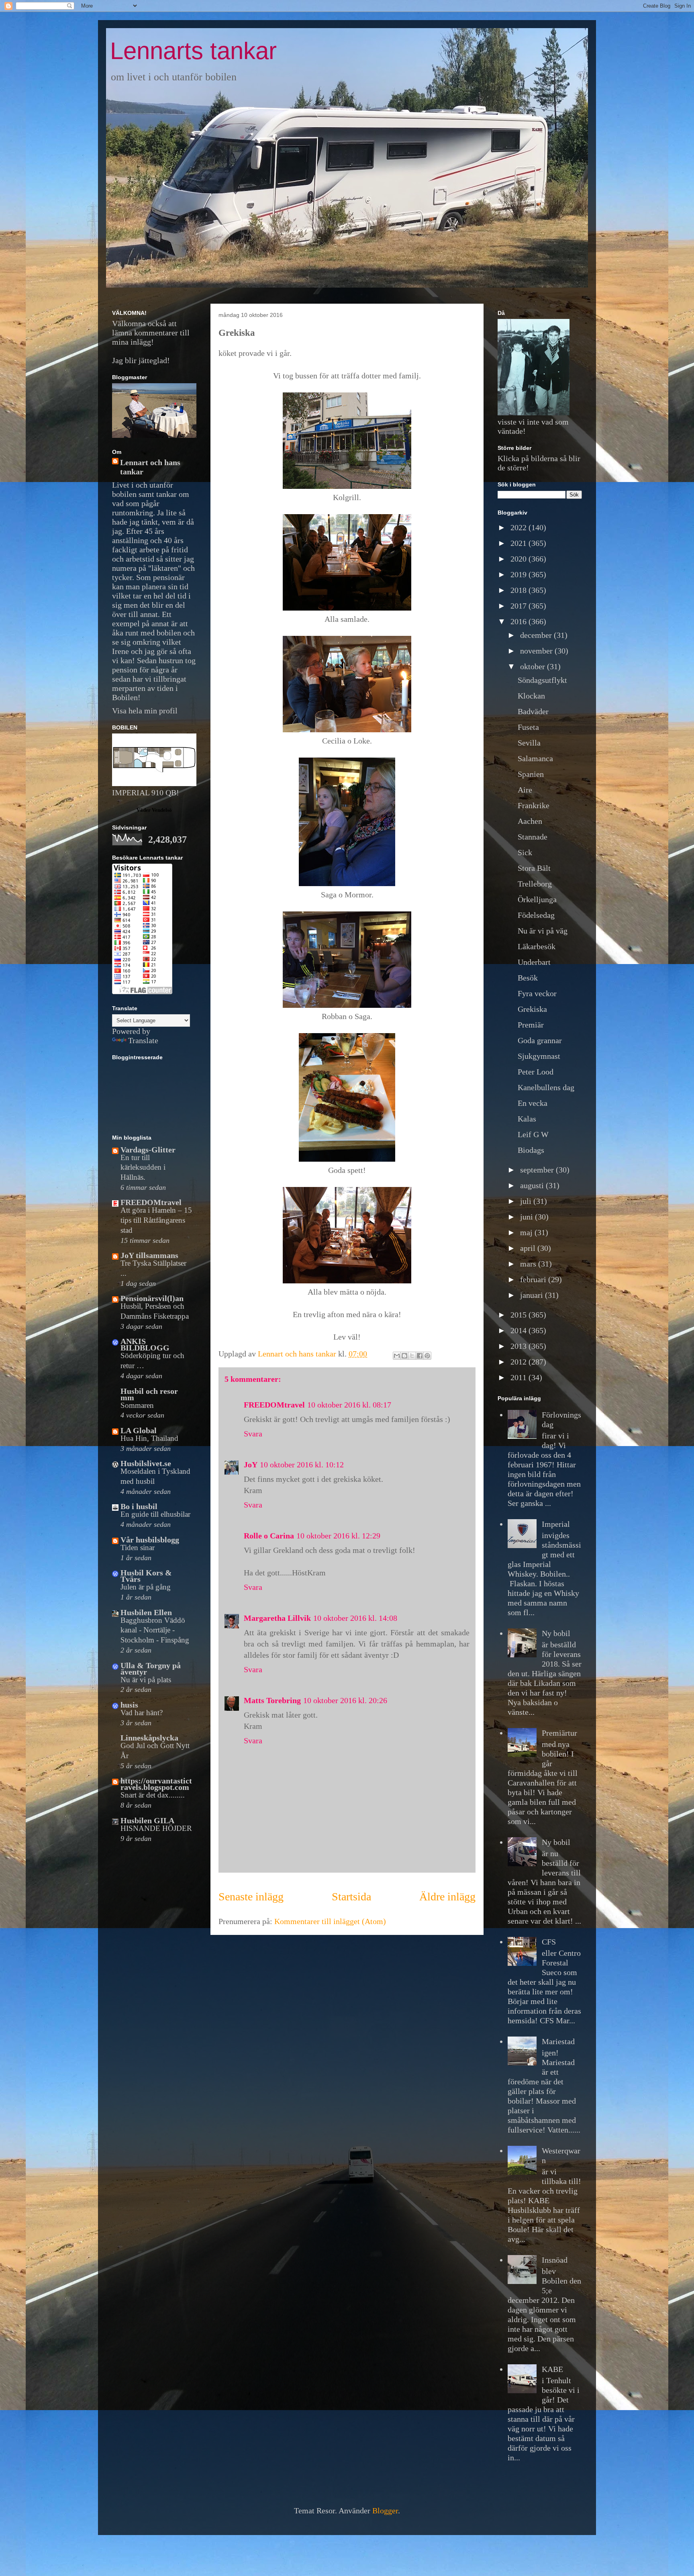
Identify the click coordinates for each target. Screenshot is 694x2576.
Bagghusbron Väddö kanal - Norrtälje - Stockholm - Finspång (155, 1630)
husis (129, 1705)
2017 (519, 606)
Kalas (527, 1119)
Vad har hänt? (142, 1713)
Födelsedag (536, 915)
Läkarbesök (537, 946)
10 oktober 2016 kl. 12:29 (338, 1536)
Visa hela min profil (145, 711)
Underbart (534, 962)
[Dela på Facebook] (420, 1356)
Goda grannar (540, 1040)
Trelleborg (535, 884)
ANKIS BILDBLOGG (145, 1344)
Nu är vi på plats (146, 1680)
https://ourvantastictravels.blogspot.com (156, 1784)
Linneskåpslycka (149, 1738)
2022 (519, 527)
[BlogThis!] (404, 1356)
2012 (519, 1362)
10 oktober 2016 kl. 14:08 (355, 1618)
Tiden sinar (138, 1547)
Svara (253, 1434)
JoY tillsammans (149, 1255)
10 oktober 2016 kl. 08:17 (349, 1405)
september (538, 1170)
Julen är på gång (146, 1587)
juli (527, 1201)
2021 (519, 543)
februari (534, 1279)
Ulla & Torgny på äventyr (151, 1669)
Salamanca (535, 758)
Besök (528, 978)
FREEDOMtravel (274, 1405)
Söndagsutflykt (542, 680)
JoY (251, 1465)
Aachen (530, 821)
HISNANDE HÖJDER (156, 1828)
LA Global (139, 1430)
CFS (549, 1942)
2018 (519, 590)
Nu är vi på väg (543, 931)
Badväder (533, 711)
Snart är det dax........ (153, 1795)
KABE (552, 2369)
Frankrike (534, 805)
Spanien (531, 774)
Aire (525, 790)
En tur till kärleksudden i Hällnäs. (143, 1167)
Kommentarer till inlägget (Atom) (330, 1921)
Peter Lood (536, 1072)
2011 (519, 1377)
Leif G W (533, 1134)
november (537, 651)
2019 (519, 574)
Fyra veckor (537, 993)
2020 (519, 559)
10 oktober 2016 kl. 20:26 (345, 1700)
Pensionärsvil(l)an (152, 1298)
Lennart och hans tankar (150, 467)
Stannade (533, 837)
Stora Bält (534, 868)
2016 (519, 621)
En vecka (533, 1103)
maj (527, 1232)
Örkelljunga (537, 899)
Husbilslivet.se (146, 1463)
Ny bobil (556, 1633)
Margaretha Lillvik (277, 1618)
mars (529, 1264)
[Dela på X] (412, 1356)
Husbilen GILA (147, 1820)
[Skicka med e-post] (397, 1356)
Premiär (531, 1025)
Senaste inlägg (251, 1897)
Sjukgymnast (539, 1056)
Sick (525, 852)
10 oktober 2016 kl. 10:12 (302, 1465)
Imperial (556, 1524)
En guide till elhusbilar (155, 1514)
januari (533, 1295)
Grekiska (532, 1009)
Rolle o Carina (269, 1536)
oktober (534, 666)
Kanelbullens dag (546, 1087)
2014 (519, 1330)
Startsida (351, 1897)
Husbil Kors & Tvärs (146, 1576)
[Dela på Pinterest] (427, 1356)
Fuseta (528, 727)
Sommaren (137, 1405)
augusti (533, 1185)
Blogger (385, 2511)
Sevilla (529, 743)
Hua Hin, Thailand (149, 1438)
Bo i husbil (139, 1506)
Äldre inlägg (447, 1897)
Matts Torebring (272, 1700)
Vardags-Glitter (148, 1150)
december (537, 635)
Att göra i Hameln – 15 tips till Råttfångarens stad (156, 1220)
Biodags (531, 1150)
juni (528, 1217)
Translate (143, 1040)
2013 (519, 1346)
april (529, 1248)
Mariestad (558, 2041)
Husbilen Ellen (146, 1612)
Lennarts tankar (193, 51)
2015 (519, 1315)
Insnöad (555, 2260)
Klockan (531, 696)
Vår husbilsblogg (150, 1540)
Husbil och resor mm (149, 1394)
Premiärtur (559, 1733)
